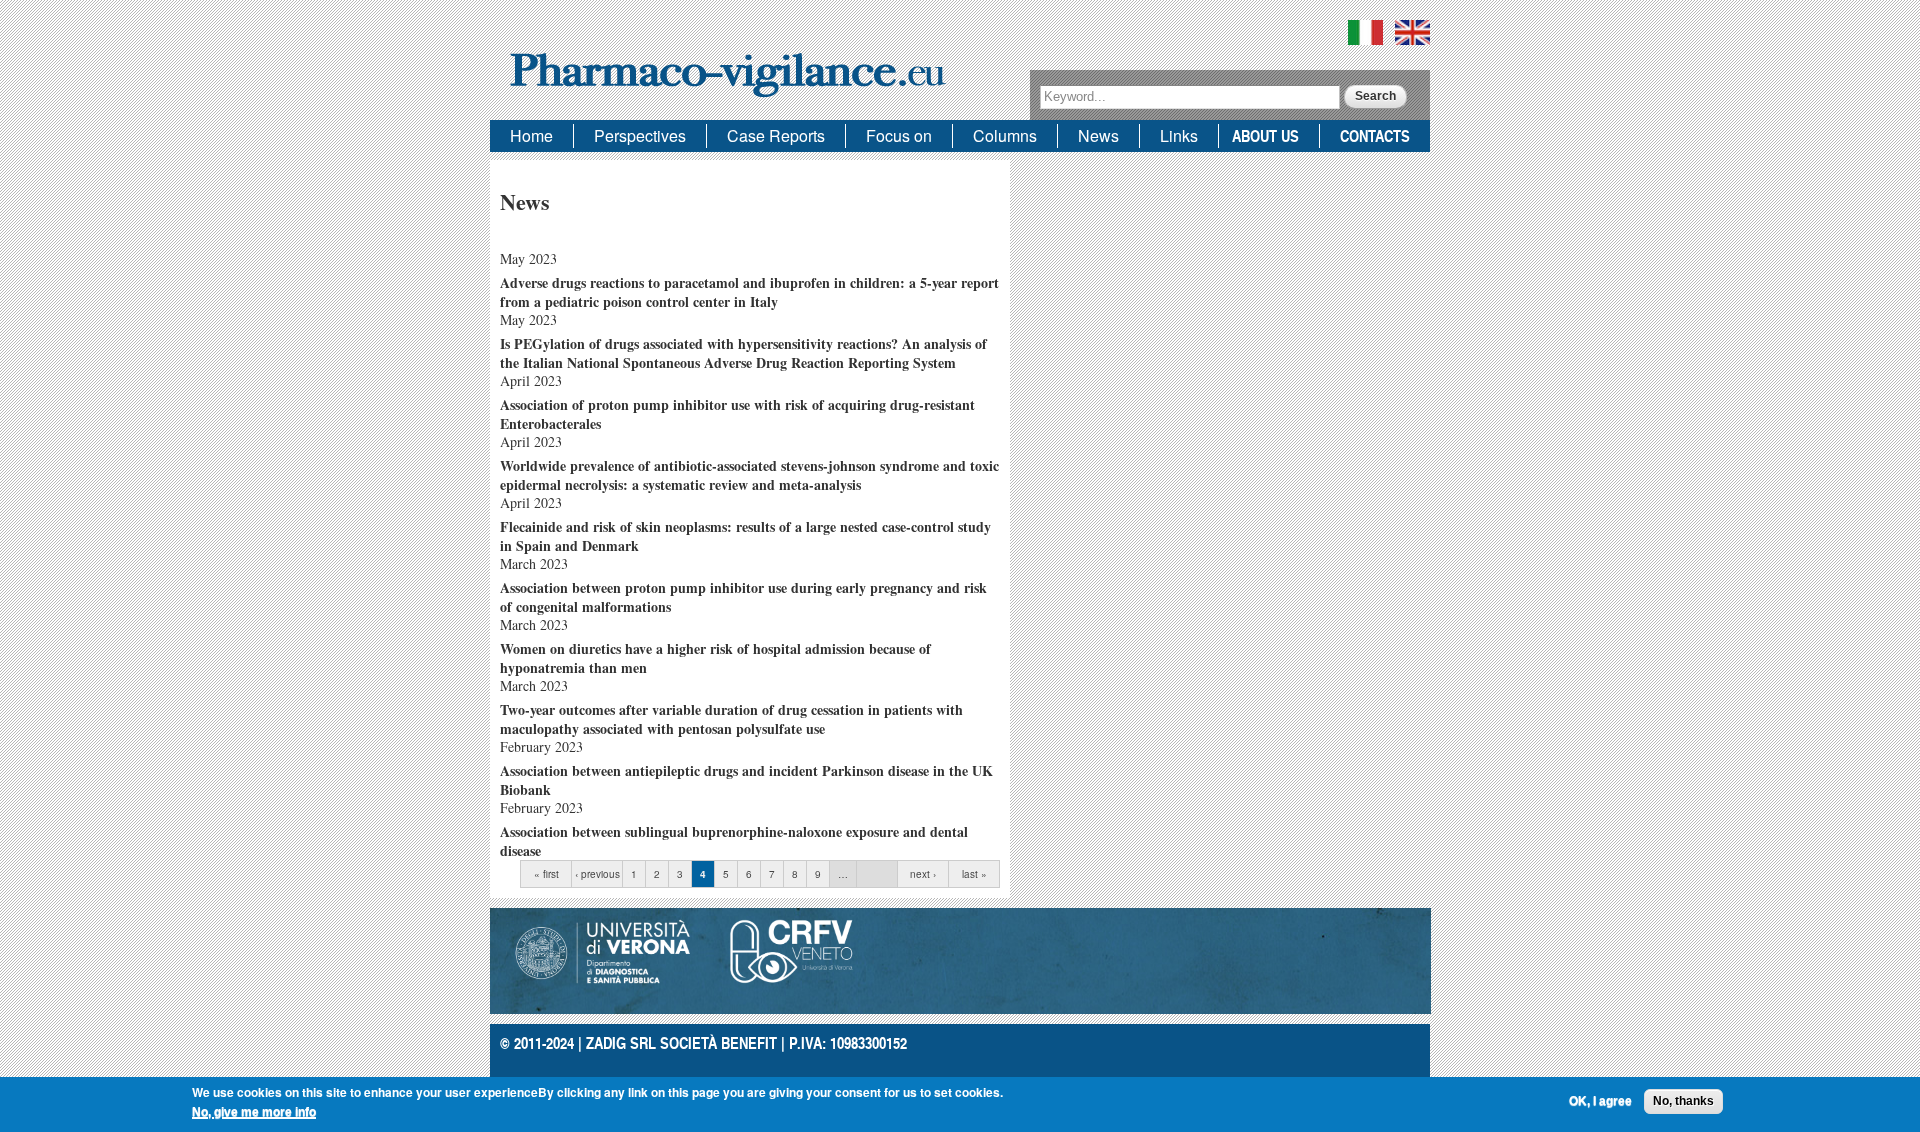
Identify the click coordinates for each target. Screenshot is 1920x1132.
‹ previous (597, 874)
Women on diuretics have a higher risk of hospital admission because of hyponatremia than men (715, 658)
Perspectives (640, 135)
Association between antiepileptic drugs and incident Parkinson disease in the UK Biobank (746, 780)
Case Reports (776, 135)
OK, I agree (1600, 1101)
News (1098, 135)
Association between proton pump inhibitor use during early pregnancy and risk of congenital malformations (743, 597)
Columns (1005, 135)
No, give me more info (254, 1111)
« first (546, 874)
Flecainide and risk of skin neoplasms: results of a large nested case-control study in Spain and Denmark (745, 536)
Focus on (899, 135)
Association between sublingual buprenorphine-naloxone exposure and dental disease (734, 841)
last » (974, 874)
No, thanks (1683, 1101)
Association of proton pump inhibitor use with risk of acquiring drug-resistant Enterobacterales (737, 414)
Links (1179, 135)
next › (923, 874)
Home (531, 135)
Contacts (1375, 135)
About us (1265, 135)
